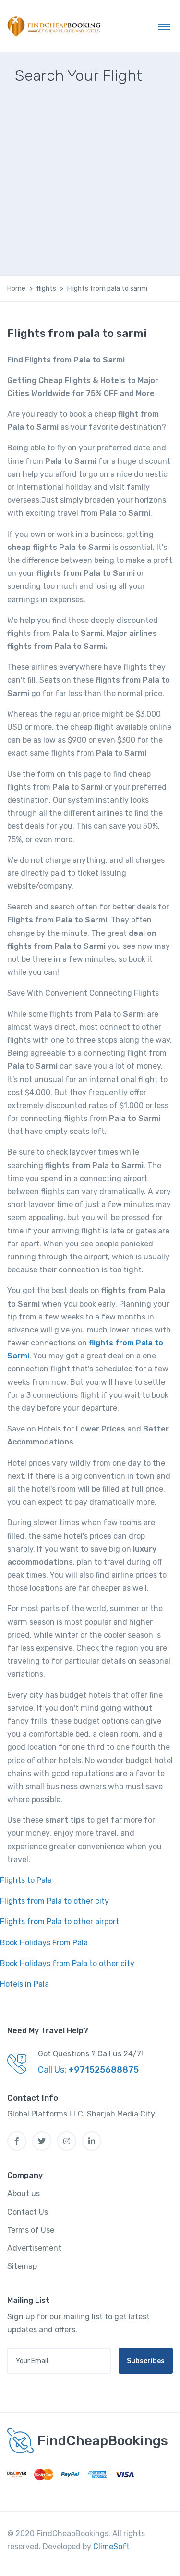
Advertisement (34, 2248)
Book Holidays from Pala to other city (67, 1963)
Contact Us (28, 2212)
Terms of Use (31, 2230)
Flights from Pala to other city (54, 1901)
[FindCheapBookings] (55, 26)
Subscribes (146, 2361)
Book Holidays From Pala (44, 1943)
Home (16, 289)
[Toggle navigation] (164, 26)
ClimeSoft (111, 2546)
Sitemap (22, 2266)
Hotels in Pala (24, 1984)
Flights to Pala (26, 1880)
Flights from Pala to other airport (60, 1922)
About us (24, 2194)
